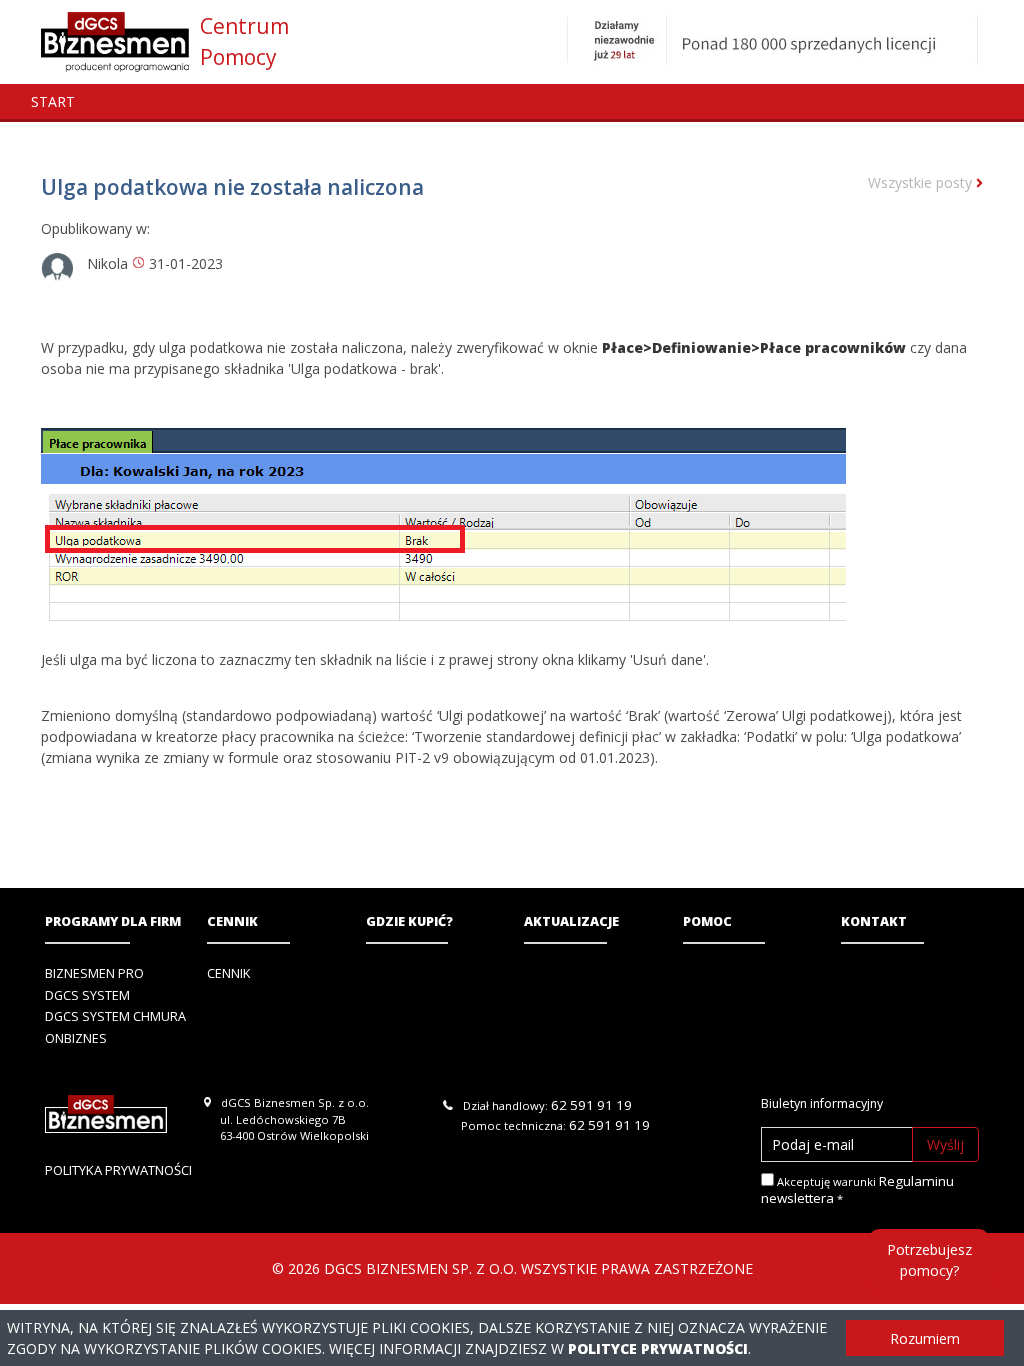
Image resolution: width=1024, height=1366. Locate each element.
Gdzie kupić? (409, 921)
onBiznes (76, 1038)
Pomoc (707, 921)
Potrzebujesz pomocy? (929, 1260)
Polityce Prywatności (658, 1348)
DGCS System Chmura (115, 1016)
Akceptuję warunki (857, 1190)
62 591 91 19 (591, 1105)
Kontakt (874, 921)
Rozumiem (925, 1338)
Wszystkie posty (922, 182)
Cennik (232, 921)
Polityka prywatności (118, 1170)
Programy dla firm (113, 921)
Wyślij (945, 1144)
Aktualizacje (571, 921)
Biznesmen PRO (94, 973)
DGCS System (87, 995)
